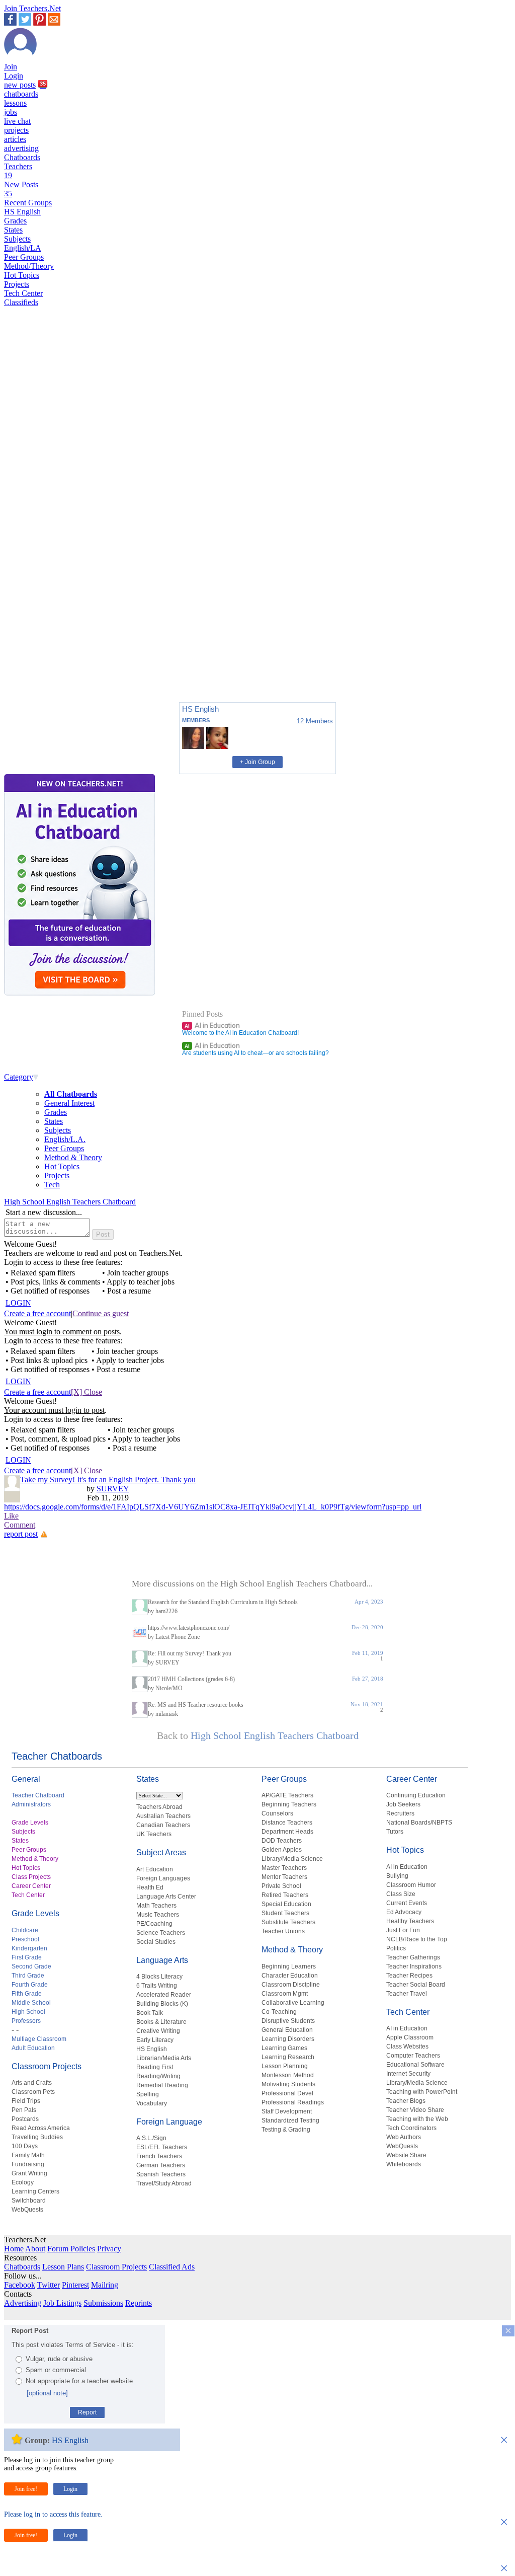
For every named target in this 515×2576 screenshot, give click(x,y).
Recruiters (400, 1813)
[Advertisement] (47, 659)
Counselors (277, 1813)
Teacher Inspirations (414, 1966)
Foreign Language (169, 2122)
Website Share (406, 2155)
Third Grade (28, 1976)
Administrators (31, 1804)
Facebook (20, 2285)
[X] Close (87, 1392)
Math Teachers (156, 1906)
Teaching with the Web (417, 2119)
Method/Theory (29, 266)
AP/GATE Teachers (287, 1795)
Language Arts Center (166, 1897)
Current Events (407, 1903)
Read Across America (41, 2128)
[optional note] (47, 2393)
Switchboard (29, 2201)
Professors (26, 2021)
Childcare (25, 1930)
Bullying (397, 1876)
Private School (281, 1886)
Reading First (155, 2067)
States (13, 230)
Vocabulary (152, 2103)
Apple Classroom (410, 2037)
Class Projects (31, 1877)
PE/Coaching (154, 1924)
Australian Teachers (163, 1816)
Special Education (286, 1904)
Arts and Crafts (32, 2083)
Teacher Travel (407, 1994)
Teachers (18, 171)
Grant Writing (29, 2173)
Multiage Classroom (39, 2039)
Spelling (148, 2094)
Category (19, 1077)
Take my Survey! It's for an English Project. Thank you (108, 1480)
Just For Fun (403, 1930)
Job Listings (62, 2303)
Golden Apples (282, 1850)
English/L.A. (65, 1139)
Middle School (31, 2003)
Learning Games (284, 2048)
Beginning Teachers (289, 1804)
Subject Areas (161, 1852)
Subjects (17, 239)
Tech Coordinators (411, 2128)
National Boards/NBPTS (419, 1823)
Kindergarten (29, 1948)
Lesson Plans (63, 2267)
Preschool (25, 1939)
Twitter (49, 2285)
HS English (22, 212)
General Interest (69, 1103)
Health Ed (150, 1887)
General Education (287, 2030)
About (35, 2249)
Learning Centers (35, 2191)
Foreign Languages (163, 1878)
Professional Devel (287, 2093)
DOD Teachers (282, 1841)
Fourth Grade (30, 1985)
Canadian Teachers (163, 1825)
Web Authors (404, 2137)
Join (11, 67)
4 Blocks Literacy (159, 1977)
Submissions (103, 2303)
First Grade (27, 1957)
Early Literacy (155, 2040)
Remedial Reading (162, 2085)
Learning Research (288, 2057)
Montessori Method (288, 2075)
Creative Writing (158, 2031)
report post (21, 1534)
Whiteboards (404, 2164)
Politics (396, 1948)
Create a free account (37, 1313)
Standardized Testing (290, 2120)
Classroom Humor (411, 1885)
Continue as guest (101, 1313)
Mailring (105, 2285)
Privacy (109, 2249)
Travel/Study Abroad (164, 2183)
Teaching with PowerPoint (422, 2092)
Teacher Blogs (406, 2101)
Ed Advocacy (404, 1912)
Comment (20, 1525)
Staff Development (287, 2111)
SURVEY (113, 1489)
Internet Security (408, 2074)
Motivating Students (288, 2084)
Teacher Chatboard (38, 1795)
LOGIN (18, 1303)
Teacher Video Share (415, 2110)
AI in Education (212, 1025)
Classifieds (21, 302)
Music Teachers (158, 1915)
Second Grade (31, 1966)
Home (14, 2249)
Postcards (25, 2119)
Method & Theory (73, 1157)
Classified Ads (172, 2267)
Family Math (28, 2155)
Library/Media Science (292, 1859)
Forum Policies (71, 2249)
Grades (15, 221)
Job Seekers (403, 1804)
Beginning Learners (289, 1966)
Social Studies (156, 1942)
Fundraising (28, 2164)
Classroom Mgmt (285, 1994)
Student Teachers (285, 1913)
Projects (17, 284)
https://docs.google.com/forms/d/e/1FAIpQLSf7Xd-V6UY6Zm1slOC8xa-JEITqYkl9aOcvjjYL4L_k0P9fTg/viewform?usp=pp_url (213, 1507)
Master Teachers (284, 1868)
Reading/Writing (158, 2076)
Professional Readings (293, 2102)
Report (87, 2412)
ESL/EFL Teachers (162, 2147)
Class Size (401, 1894)
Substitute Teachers (288, 1922)
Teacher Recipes (409, 1976)
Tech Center (23, 293)
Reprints (139, 2303)
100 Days (25, 2146)
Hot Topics (22, 275)
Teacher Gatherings (413, 1957)
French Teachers (159, 2156)
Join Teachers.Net (32, 8)
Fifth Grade (27, 1994)
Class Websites (407, 2047)
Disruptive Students (288, 2021)
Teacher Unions (283, 1931)
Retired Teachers (285, 1895)
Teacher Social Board (416, 1985)
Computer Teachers (413, 2056)
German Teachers (161, 2165)
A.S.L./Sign (151, 2138)
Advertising (23, 2303)
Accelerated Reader (164, 1995)
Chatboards (22, 157)
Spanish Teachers (161, 2174)
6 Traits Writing (157, 1986)
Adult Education (33, 2048)
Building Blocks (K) (162, 2004)
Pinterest (75, 2285)
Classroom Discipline (291, 1985)
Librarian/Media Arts (164, 2058)
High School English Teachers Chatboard (70, 1202)
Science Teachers (161, 1933)
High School (28, 2012)
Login (14, 76)
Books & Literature (161, 2022)
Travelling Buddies (37, 2137)
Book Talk (150, 2013)
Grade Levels (30, 1823)
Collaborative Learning (293, 2003)
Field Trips (26, 2101)
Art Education (155, 1869)
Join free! (26, 2489)
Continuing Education (416, 1795)
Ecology (23, 2182)
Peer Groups (24, 257)
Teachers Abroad (159, 1807)
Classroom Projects (47, 2066)
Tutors (395, 1832)
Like (11, 1516)
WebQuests (27, 2210)
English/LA (23, 248)
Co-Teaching (279, 2012)
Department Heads (287, 1832)
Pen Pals (24, 2110)
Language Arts (162, 1960)
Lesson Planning (285, 2066)
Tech (52, 1185)
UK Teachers (154, 1834)
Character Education (290, 1976)
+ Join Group (257, 762)
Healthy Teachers (410, 1921)
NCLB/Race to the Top (417, 1939)
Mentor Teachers (284, 1877)
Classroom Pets (33, 2092)
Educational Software (415, 2065)
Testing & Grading (286, 2130)
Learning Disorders (288, 2039)
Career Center (31, 1886)
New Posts (21, 189)
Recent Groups (28, 203)
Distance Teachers (287, 1823)
